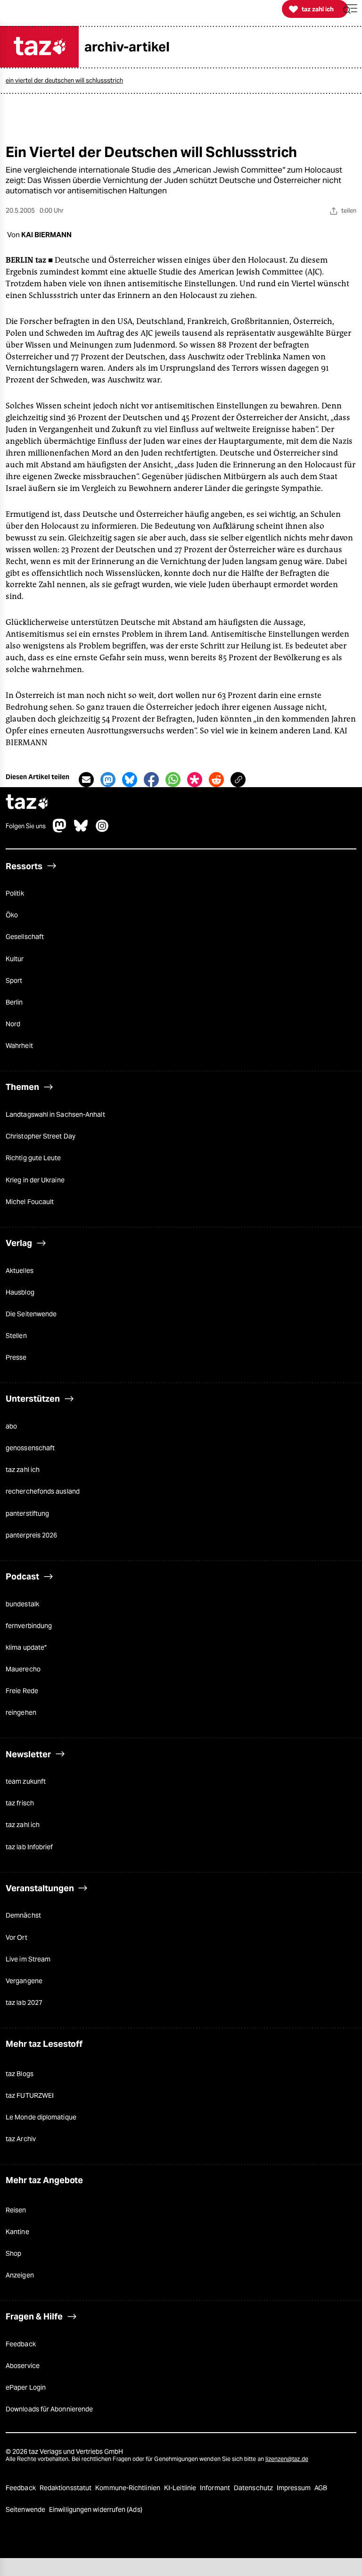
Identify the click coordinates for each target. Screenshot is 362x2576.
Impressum (294, 2488)
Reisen (16, 2210)
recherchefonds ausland (43, 1491)
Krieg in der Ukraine (35, 1180)
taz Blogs (20, 2074)
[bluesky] (81, 830)
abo (11, 1426)
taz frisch (20, 1803)
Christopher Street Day (41, 1136)
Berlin (14, 1002)
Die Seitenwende (31, 1314)
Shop (13, 2253)
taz (27, 803)
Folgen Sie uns (26, 826)
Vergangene (24, 1981)
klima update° (26, 1647)
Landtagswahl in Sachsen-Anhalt (55, 1114)
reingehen (21, 1712)
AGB (321, 2488)
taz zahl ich (23, 1470)
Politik (15, 893)
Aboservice (23, 2366)
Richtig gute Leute (33, 1158)
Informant (216, 2488)
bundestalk (22, 1604)
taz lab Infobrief (29, 1847)
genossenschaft (30, 1448)
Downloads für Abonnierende (49, 2409)
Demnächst (23, 1915)
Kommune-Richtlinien (128, 2488)
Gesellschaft (25, 937)
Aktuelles (20, 1271)
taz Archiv (21, 2139)
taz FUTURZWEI (30, 2095)
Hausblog (20, 1292)
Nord (13, 1024)
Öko (12, 915)
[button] (350, 9)
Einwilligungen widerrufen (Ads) (96, 2510)
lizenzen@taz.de (287, 2459)
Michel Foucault (30, 1202)
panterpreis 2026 (31, 1535)
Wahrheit (19, 1046)
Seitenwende (26, 2510)
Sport (14, 981)
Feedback (21, 2344)
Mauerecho (23, 1669)
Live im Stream (28, 1959)
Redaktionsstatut (66, 2488)
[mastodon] (60, 830)
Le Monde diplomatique (41, 2117)
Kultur (15, 959)
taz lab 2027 (24, 2003)
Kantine (17, 2232)
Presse (16, 1357)
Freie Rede (22, 1691)
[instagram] (102, 830)
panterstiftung (27, 1513)
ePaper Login (26, 2387)
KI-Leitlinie (181, 2488)
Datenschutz (254, 2488)
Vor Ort (16, 1937)
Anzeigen (20, 2275)
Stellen (16, 1336)
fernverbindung (29, 1626)
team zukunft (26, 1781)
